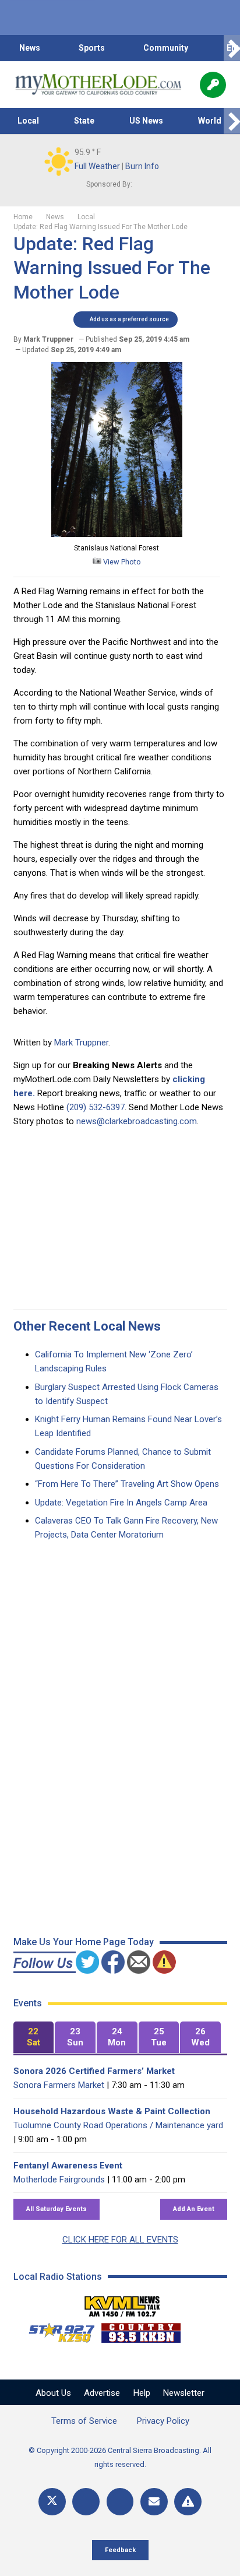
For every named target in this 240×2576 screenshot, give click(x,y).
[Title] (188, 2502)
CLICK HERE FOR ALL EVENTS (120, 2240)
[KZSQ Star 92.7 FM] (57, 2330)
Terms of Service (84, 2421)
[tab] (34, 2038)
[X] (52, 2502)
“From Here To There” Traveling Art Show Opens (127, 1484)
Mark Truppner (81, 1043)
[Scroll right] (232, 48)
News (30, 48)
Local (28, 121)
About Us (53, 2393)
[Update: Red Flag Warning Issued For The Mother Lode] (117, 534)
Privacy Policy (163, 2421)
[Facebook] (86, 2502)
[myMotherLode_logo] (98, 85)
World (210, 121)
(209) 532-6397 (96, 1107)
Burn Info (142, 166)
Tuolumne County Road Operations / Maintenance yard (118, 2125)
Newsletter (184, 2393)
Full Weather (97, 166)
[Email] (154, 2502)
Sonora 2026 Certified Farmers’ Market (94, 2071)
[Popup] (213, 85)
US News (146, 121)
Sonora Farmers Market (59, 2085)
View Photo (121, 562)
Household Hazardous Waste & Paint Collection (112, 2111)
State (84, 121)
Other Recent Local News (87, 1326)
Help (142, 2393)
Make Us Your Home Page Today (84, 1942)
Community (166, 48)
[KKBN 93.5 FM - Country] (141, 2330)
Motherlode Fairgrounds (59, 2180)
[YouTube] (120, 2502)
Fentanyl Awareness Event (68, 2166)
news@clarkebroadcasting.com (137, 1121)
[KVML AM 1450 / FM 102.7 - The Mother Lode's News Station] (122, 2303)
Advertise (102, 2393)
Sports (92, 48)
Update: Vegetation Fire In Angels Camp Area (121, 1503)
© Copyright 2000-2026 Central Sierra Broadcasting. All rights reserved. (120, 2457)
